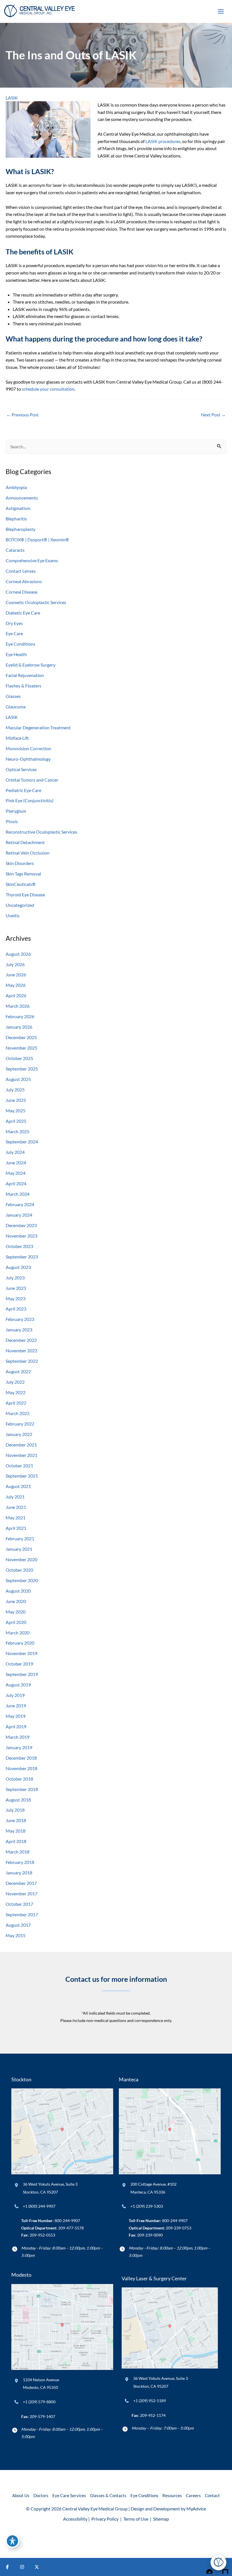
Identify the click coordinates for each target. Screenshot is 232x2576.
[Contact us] (208, 2567)
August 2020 (18, 1591)
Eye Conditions (21, 644)
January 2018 (19, 1873)
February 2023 (20, 1319)
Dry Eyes (14, 623)
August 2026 (18, 954)
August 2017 (18, 1925)
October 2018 (19, 1779)
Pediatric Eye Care (23, 790)
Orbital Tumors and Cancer (32, 780)
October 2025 (19, 1058)
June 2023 (16, 1288)
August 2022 (18, 1371)
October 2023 (19, 1246)
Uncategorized (20, 905)
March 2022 (18, 1413)
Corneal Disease (22, 592)
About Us (21, 2496)
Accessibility (75, 2519)
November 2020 (22, 1559)
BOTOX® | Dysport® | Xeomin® (37, 539)
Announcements (22, 498)
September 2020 (22, 1580)
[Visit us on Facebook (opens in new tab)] (7, 2567)
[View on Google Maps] (62, 2131)
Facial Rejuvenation (25, 675)
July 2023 (15, 1278)
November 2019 (22, 1653)
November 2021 (22, 1455)
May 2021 (16, 1518)
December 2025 (21, 1037)
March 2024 (18, 1194)
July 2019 (15, 1695)
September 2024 (22, 1142)
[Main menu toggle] (221, 12)
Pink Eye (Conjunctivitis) (30, 800)
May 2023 (16, 1298)
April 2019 (16, 1726)
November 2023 (22, 1236)
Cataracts (15, 550)
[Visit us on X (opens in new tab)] (37, 2567)
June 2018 (16, 1820)
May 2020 (16, 1612)
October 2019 (19, 1664)
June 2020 (16, 1601)
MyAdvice (196, 2509)
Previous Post (22, 415)
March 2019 (18, 1737)
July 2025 (15, 1090)
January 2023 (19, 1330)
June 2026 (16, 975)
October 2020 (19, 1570)
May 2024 (16, 1173)
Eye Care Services (69, 2496)
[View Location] (17, 2185)
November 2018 (22, 1768)
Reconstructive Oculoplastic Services (41, 832)
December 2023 (21, 1225)
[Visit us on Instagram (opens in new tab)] (22, 2567)
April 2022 (16, 1403)
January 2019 (19, 1747)
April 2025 (16, 1121)
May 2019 (16, 1716)
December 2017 (21, 1883)
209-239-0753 (179, 2228)
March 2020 (18, 1633)
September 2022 (22, 1361)
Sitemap (161, 2519)
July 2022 (15, 1382)
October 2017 (19, 1904)
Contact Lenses (21, 571)
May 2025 (16, 1110)
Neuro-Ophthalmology (28, 759)
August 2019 (18, 1685)
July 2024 (15, 1152)
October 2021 (19, 1466)
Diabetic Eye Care (23, 613)
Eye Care (14, 633)
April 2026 (16, 995)
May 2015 (16, 1935)
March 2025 (18, 1131)
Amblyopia (16, 487)
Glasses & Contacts (108, 2496)
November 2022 (22, 1350)
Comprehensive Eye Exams (32, 560)
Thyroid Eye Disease (25, 895)
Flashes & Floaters (23, 686)
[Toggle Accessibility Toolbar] (12, 2541)
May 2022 (16, 1392)
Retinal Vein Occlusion (28, 853)
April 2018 (16, 1841)
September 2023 (22, 1257)
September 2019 (22, 1674)
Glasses (13, 696)
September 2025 (22, 1069)
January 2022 (19, 1434)
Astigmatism (18, 508)
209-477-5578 (71, 2228)
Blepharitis (16, 519)
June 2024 (16, 1162)
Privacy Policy (105, 2519)
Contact (212, 2496)
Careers (193, 2496)
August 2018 (18, 1800)
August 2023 (18, 1267)
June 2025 (16, 1100)
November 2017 (22, 1893)
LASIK (12, 98)
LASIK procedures (163, 141)
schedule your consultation (48, 389)
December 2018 (21, 1758)
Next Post (213, 415)
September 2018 (22, 1789)
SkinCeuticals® (21, 884)
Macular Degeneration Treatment (38, 727)
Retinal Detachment (25, 842)
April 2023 (16, 1309)
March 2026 (18, 1006)
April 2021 (16, 1528)
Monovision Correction (28, 748)
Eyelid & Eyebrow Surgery (31, 665)
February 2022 (20, 1424)
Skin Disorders (20, 863)
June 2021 (16, 1507)
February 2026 (20, 1016)
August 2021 (18, 1486)
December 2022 (21, 1340)
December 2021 (21, 1445)
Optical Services (21, 769)
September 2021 (22, 1476)
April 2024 (16, 1183)
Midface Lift (17, 738)
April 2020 (16, 1622)
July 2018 (15, 1810)
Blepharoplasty (21, 529)
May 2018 (16, 1831)
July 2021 (15, 1497)
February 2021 (20, 1538)
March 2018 (18, 1852)
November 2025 (22, 1048)
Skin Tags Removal (23, 874)
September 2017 (22, 1914)
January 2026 (19, 1027)
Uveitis (13, 915)
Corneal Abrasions (24, 581)
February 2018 (20, 1862)
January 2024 (19, 1215)
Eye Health (16, 654)
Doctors (41, 2496)
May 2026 (16, 985)
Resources (172, 2496)
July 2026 (15, 964)
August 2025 (18, 1079)
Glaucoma (16, 707)
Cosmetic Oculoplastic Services (36, 602)
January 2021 (19, 1549)
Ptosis (12, 821)
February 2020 (20, 1643)
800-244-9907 (67, 2221)
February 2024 (20, 1204)
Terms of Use (136, 2519)
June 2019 (16, 1706)
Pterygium (16, 811)
